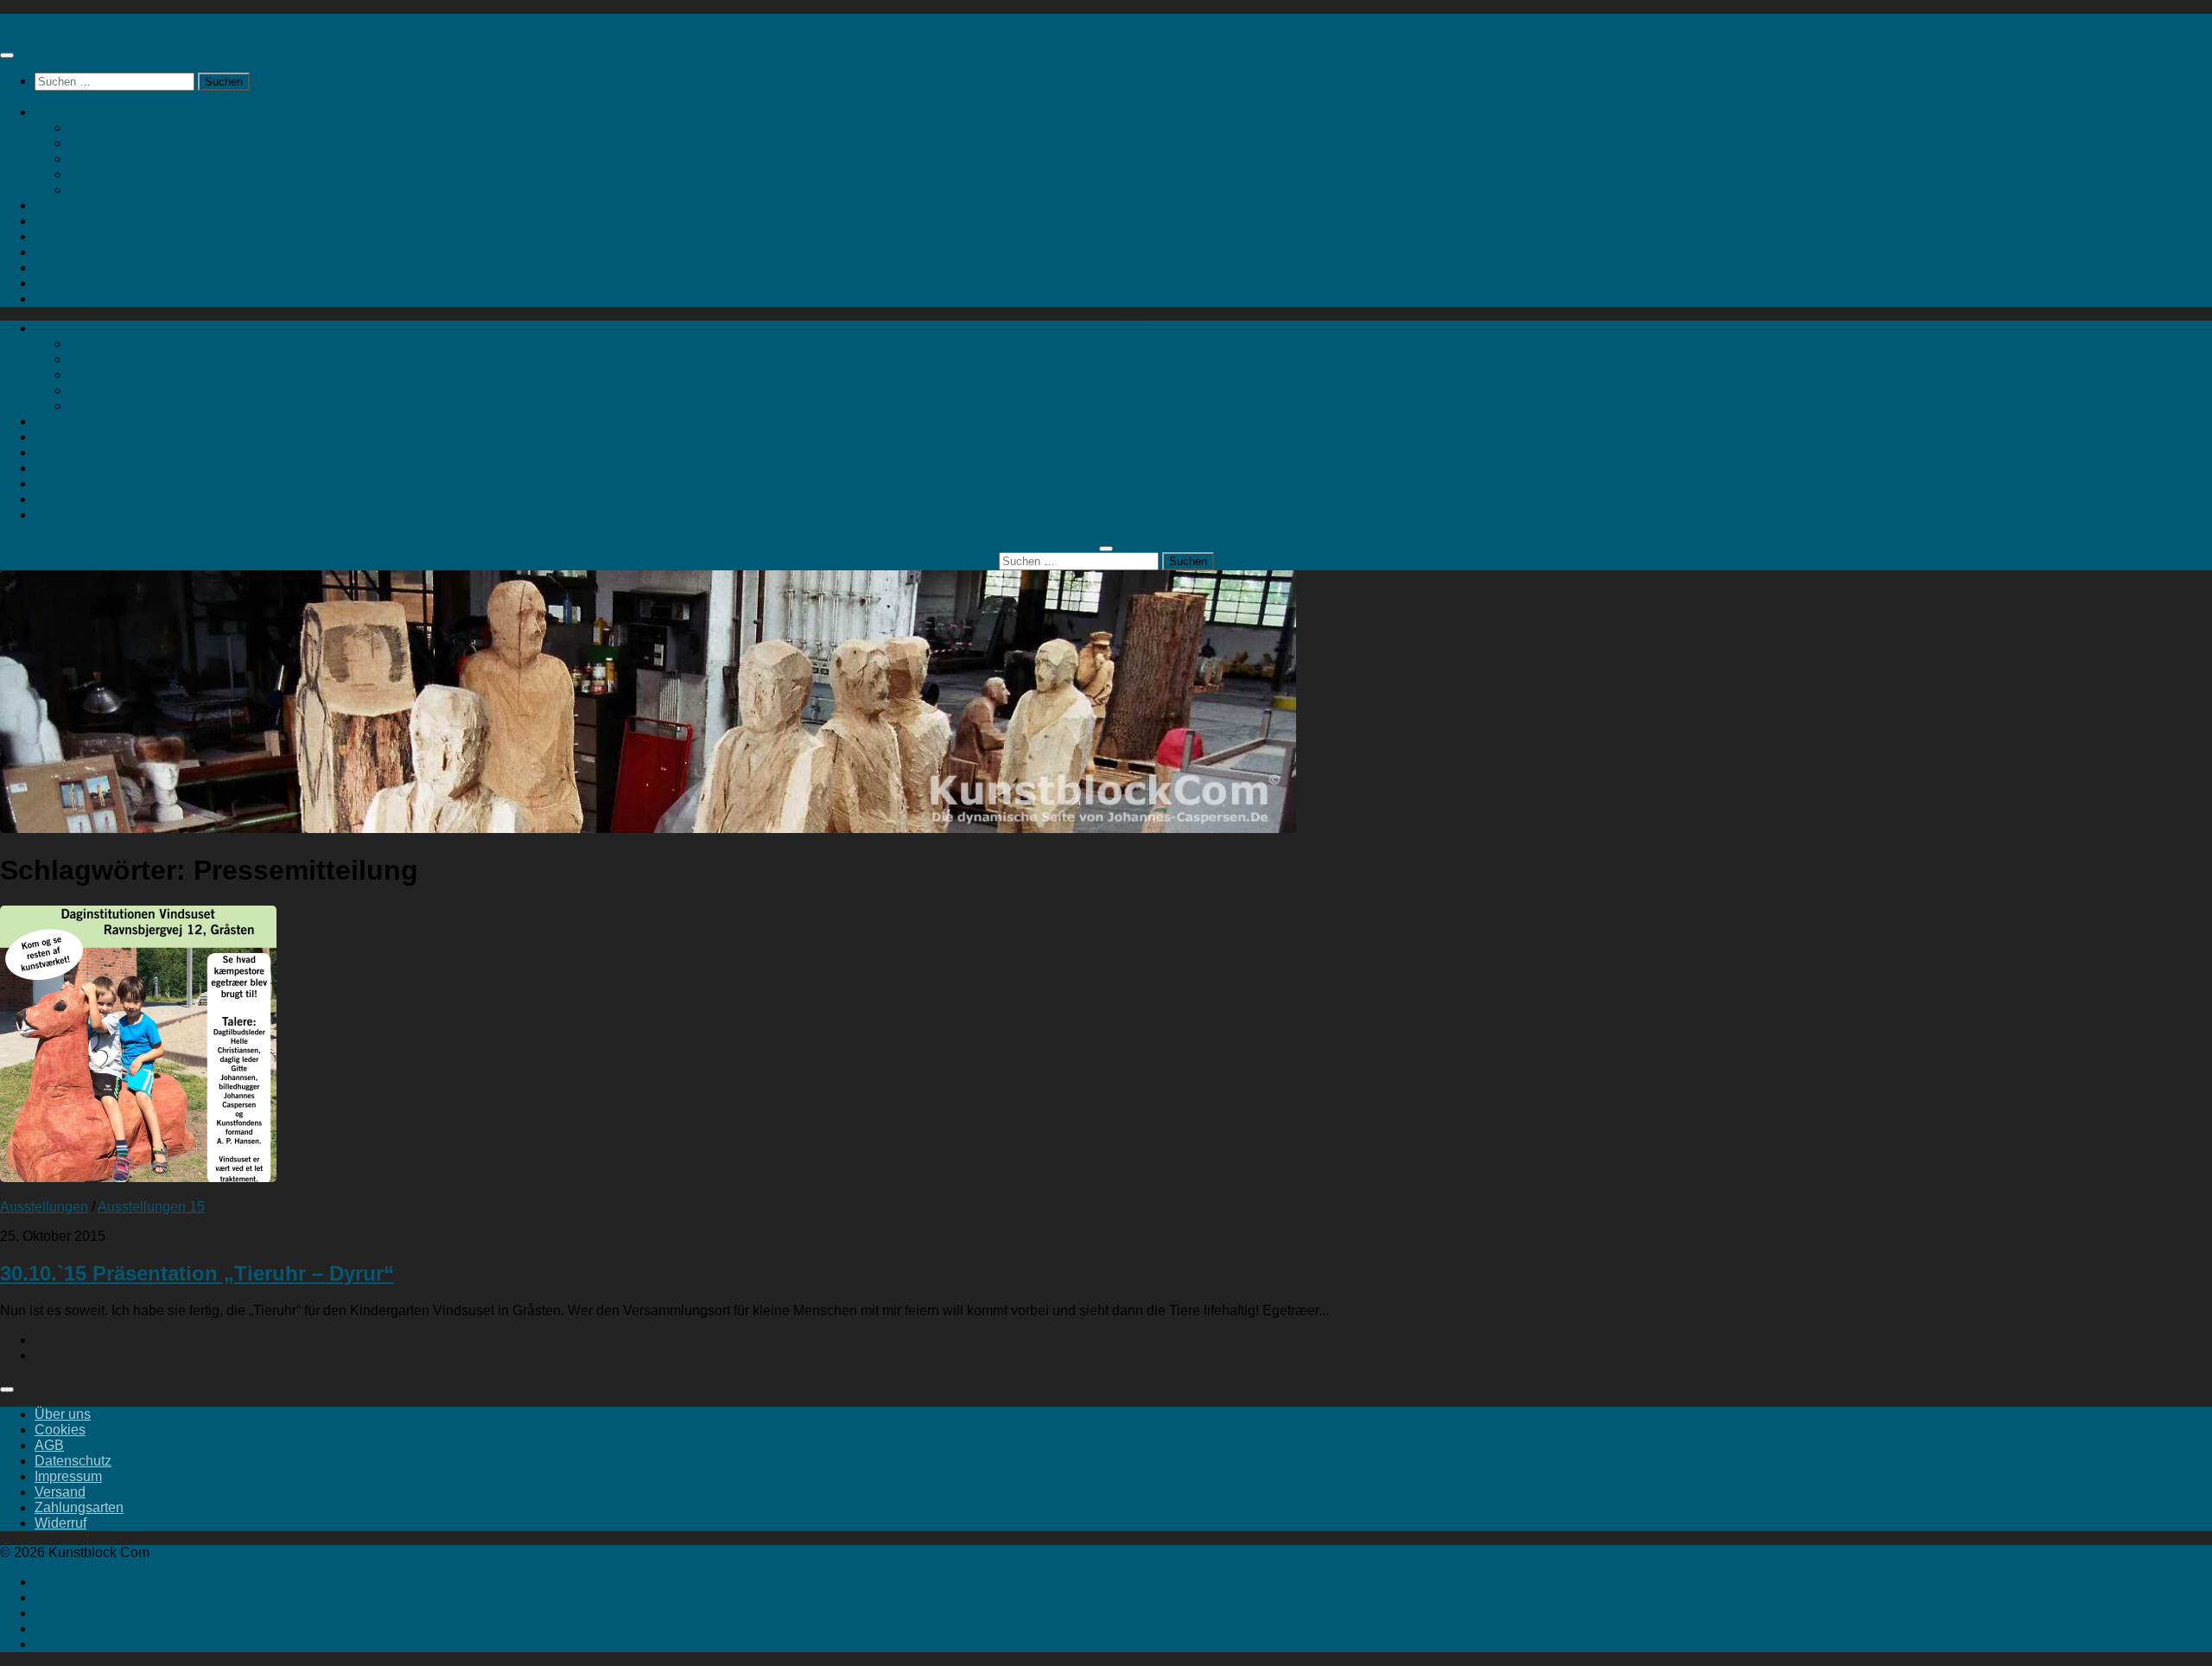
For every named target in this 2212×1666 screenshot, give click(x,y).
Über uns (63, 1414)
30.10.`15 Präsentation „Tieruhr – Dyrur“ (197, 1273)
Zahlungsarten (79, 1507)
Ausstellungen (79, 221)
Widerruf (60, 1523)
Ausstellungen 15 (151, 1207)
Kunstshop (67, 112)
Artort (51, 205)
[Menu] (7, 55)
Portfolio (60, 283)
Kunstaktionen (79, 236)
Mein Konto (104, 174)
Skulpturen (102, 127)
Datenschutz (73, 1461)
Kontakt (92, 190)
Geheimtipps (73, 267)
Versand (60, 1492)
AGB (49, 1445)
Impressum (68, 1476)
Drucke (91, 159)
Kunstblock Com (51, 21)
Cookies (60, 1430)
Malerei (92, 143)
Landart (58, 252)
